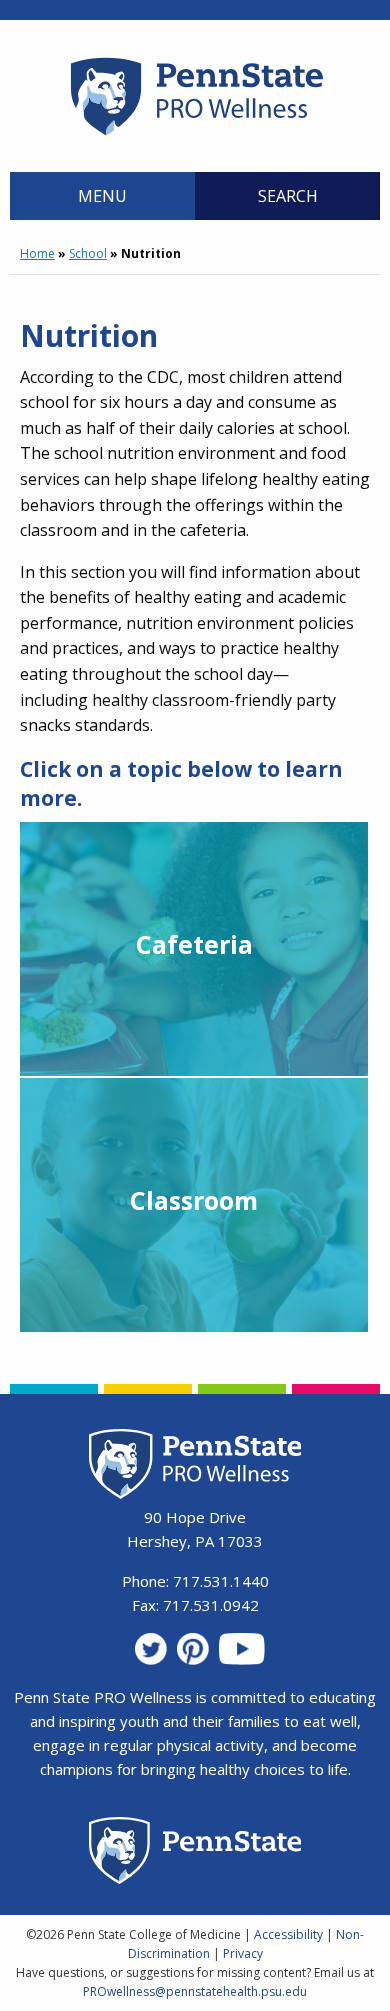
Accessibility (288, 1934)
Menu (102, 196)
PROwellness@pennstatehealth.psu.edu (195, 1991)
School (88, 253)
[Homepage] (195, 135)
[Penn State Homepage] (195, 1853)
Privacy (243, 1953)
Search (288, 196)
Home (37, 253)
